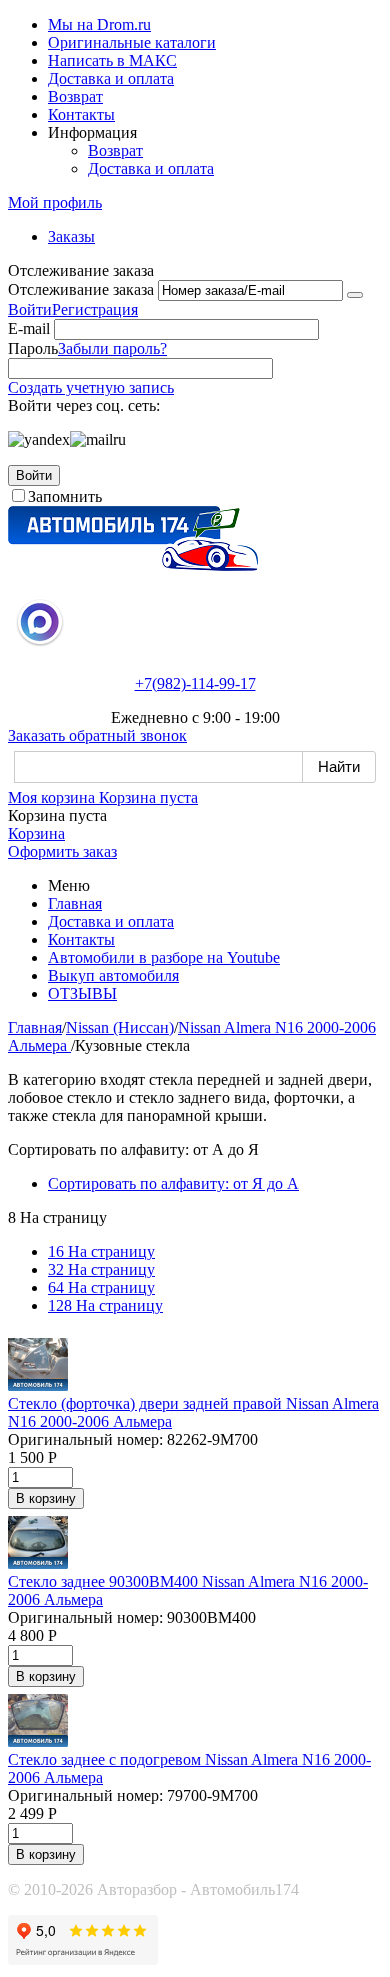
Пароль (33, 348)
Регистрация (95, 309)
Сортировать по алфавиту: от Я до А (173, 1183)
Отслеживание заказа (81, 289)
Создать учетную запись (91, 387)
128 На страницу (105, 1305)
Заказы (71, 236)
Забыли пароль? (112, 348)
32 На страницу (101, 1269)
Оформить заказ (62, 851)
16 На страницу (101, 1251)
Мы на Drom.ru (99, 24)
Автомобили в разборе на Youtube (164, 957)
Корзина (36, 833)
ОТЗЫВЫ (82, 993)
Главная (75, 903)
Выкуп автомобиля (113, 975)
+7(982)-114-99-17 (195, 683)
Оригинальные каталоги (132, 42)
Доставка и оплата (111, 78)
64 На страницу (101, 1287)
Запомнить (65, 496)
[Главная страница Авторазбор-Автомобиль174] (133, 565)
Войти (30, 309)
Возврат (75, 96)
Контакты (81, 114)
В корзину (46, 1498)
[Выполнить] (355, 295)
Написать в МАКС (112, 60)
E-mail (29, 328)
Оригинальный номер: (85, 1439)
